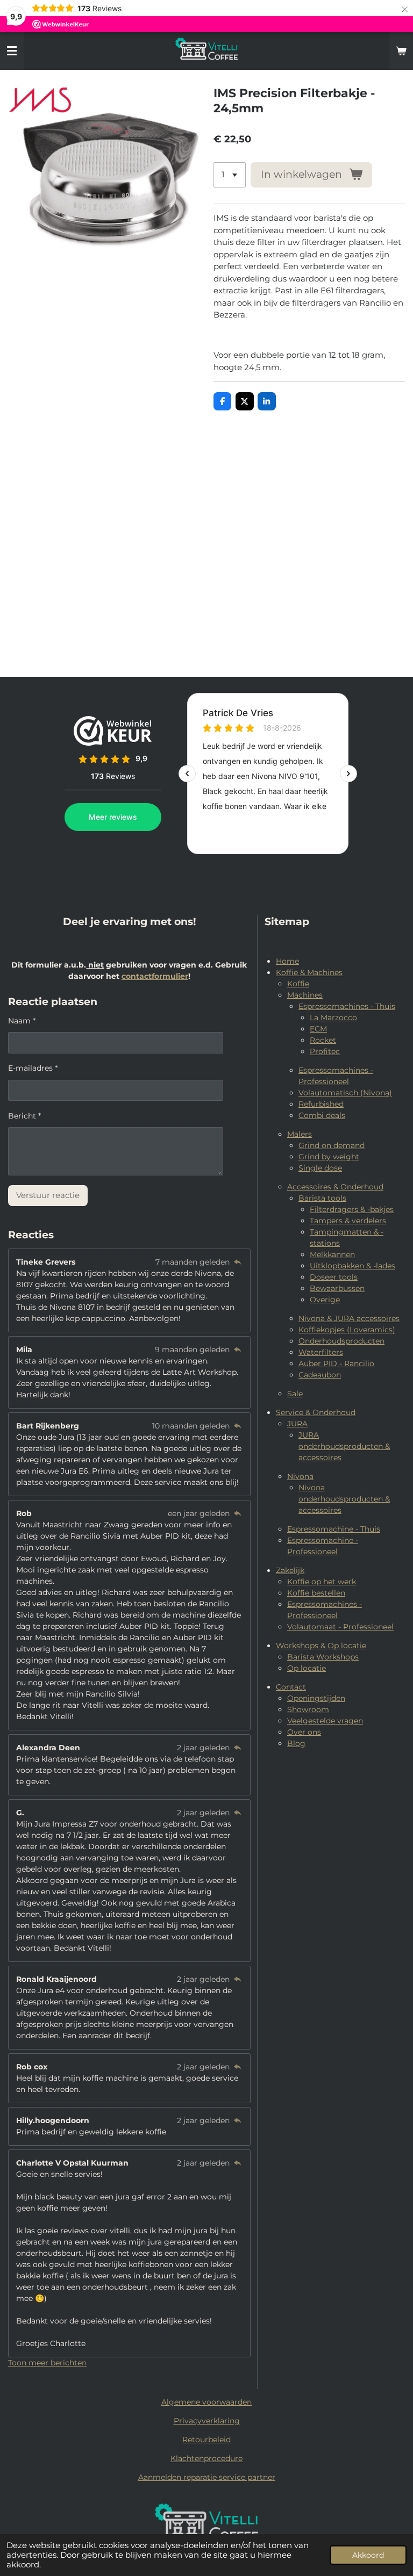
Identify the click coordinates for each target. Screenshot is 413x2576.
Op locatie (307, 1668)
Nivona (300, 1476)
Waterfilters (321, 1352)
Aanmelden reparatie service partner (207, 2477)
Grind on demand (332, 1145)
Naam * (22, 1021)
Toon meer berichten (47, 2363)
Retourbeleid (206, 2440)
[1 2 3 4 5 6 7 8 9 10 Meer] (230, 175)
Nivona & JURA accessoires (349, 1318)
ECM (318, 1029)
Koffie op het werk (322, 1582)
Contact (291, 1687)
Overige (325, 1300)
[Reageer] (237, 1262)
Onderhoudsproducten (341, 1341)
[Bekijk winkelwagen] (401, 51)
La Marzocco (333, 1018)
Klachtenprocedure (206, 2458)
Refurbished (321, 1104)
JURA (297, 1424)
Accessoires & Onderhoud (335, 1187)
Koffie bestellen (316, 1593)
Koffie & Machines (309, 972)
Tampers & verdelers (348, 1221)
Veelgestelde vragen (325, 1721)
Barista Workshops (323, 1657)
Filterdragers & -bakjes (352, 1209)
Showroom (308, 1709)
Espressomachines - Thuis (347, 1006)
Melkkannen (332, 1254)
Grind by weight (329, 1157)
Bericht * (24, 1116)
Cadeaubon (320, 1375)
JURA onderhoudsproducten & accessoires (344, 1446)
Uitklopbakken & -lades (353, 1266)
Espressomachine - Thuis (334, 1529)
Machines (305, 995)
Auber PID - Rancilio (336, 1363)
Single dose (320, 1168)
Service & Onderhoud (316, 1412)
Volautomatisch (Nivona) (345, 1093)
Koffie (298, 984)
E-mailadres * (33, 1068)
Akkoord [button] (368, 2555)
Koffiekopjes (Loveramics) (347, 1330)
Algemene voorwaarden (206, 2402)
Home (287, 961)
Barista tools (322, 1198)
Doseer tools (334, 1277)
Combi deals (322, 1115)
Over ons (304, 1732)
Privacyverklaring (207, 2421)
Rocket (323, 1040)
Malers (300, 1134)
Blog (296, 1743)
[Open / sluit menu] (12, 51)
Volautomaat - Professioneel (340, 1627)
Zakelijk (290, 1570)
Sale (295, 1394)
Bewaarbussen (337, 1288)
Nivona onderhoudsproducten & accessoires (344, 1499)
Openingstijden (316, 1698)
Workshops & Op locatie (321, 1646)
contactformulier (155, 976)
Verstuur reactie (48, 1195)
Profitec (325, 1051)
